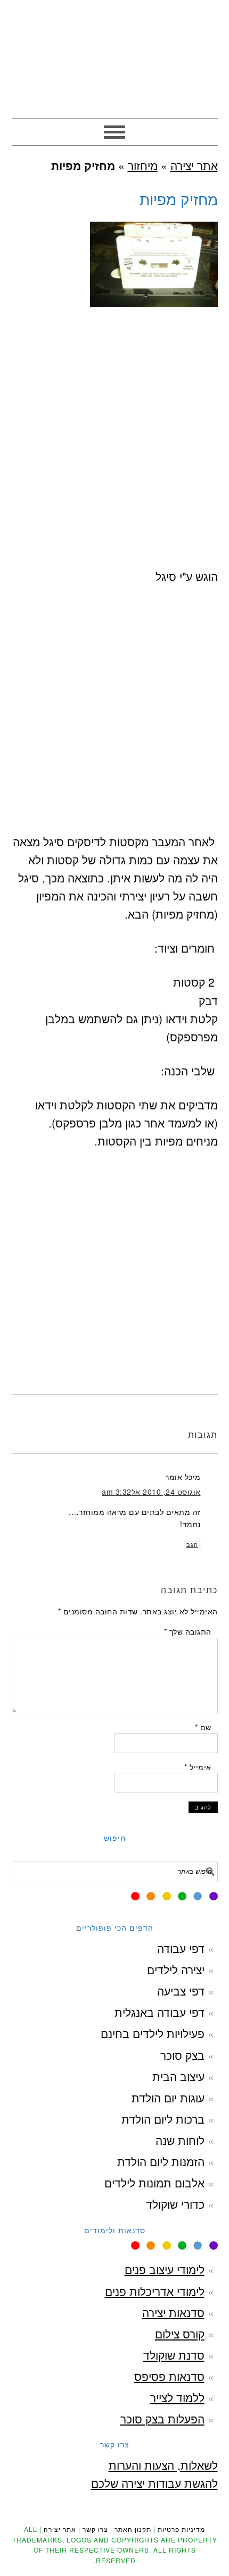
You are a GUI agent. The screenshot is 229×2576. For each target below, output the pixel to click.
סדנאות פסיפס (169, 2376)
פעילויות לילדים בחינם (153, 2033)
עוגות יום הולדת (168, 2098)
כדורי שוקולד (175, 2204)
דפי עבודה (181, 1948)
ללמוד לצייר (177, 2397)
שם (203, 1727)
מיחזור (143, 165)
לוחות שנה (180, 2140)
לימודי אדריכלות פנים (155, 2291)
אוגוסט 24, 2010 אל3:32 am (151, 1492)
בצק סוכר (182, 2055)
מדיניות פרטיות (181, 2529)
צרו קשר (95, 2529)
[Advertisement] (114, 453)
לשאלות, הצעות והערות (163, 2465)
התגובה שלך (188, 1631)
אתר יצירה (115, 54)
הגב (192, 1545)
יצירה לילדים (176, 1969)
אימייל (198, 1767)
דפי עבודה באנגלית (160, 2012)
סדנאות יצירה (173, 2312)
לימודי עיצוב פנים (165, 2269)
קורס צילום (180, 2334)
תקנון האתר (133, 2529)
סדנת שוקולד (174, 2355)
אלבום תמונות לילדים (154, 2183)
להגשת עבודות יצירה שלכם (154, 2483)
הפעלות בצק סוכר (162, 2419)
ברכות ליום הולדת (163, 2119)
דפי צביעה (181, 1991)
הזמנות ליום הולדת (161, 2161)
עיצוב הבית (178, 2076)
